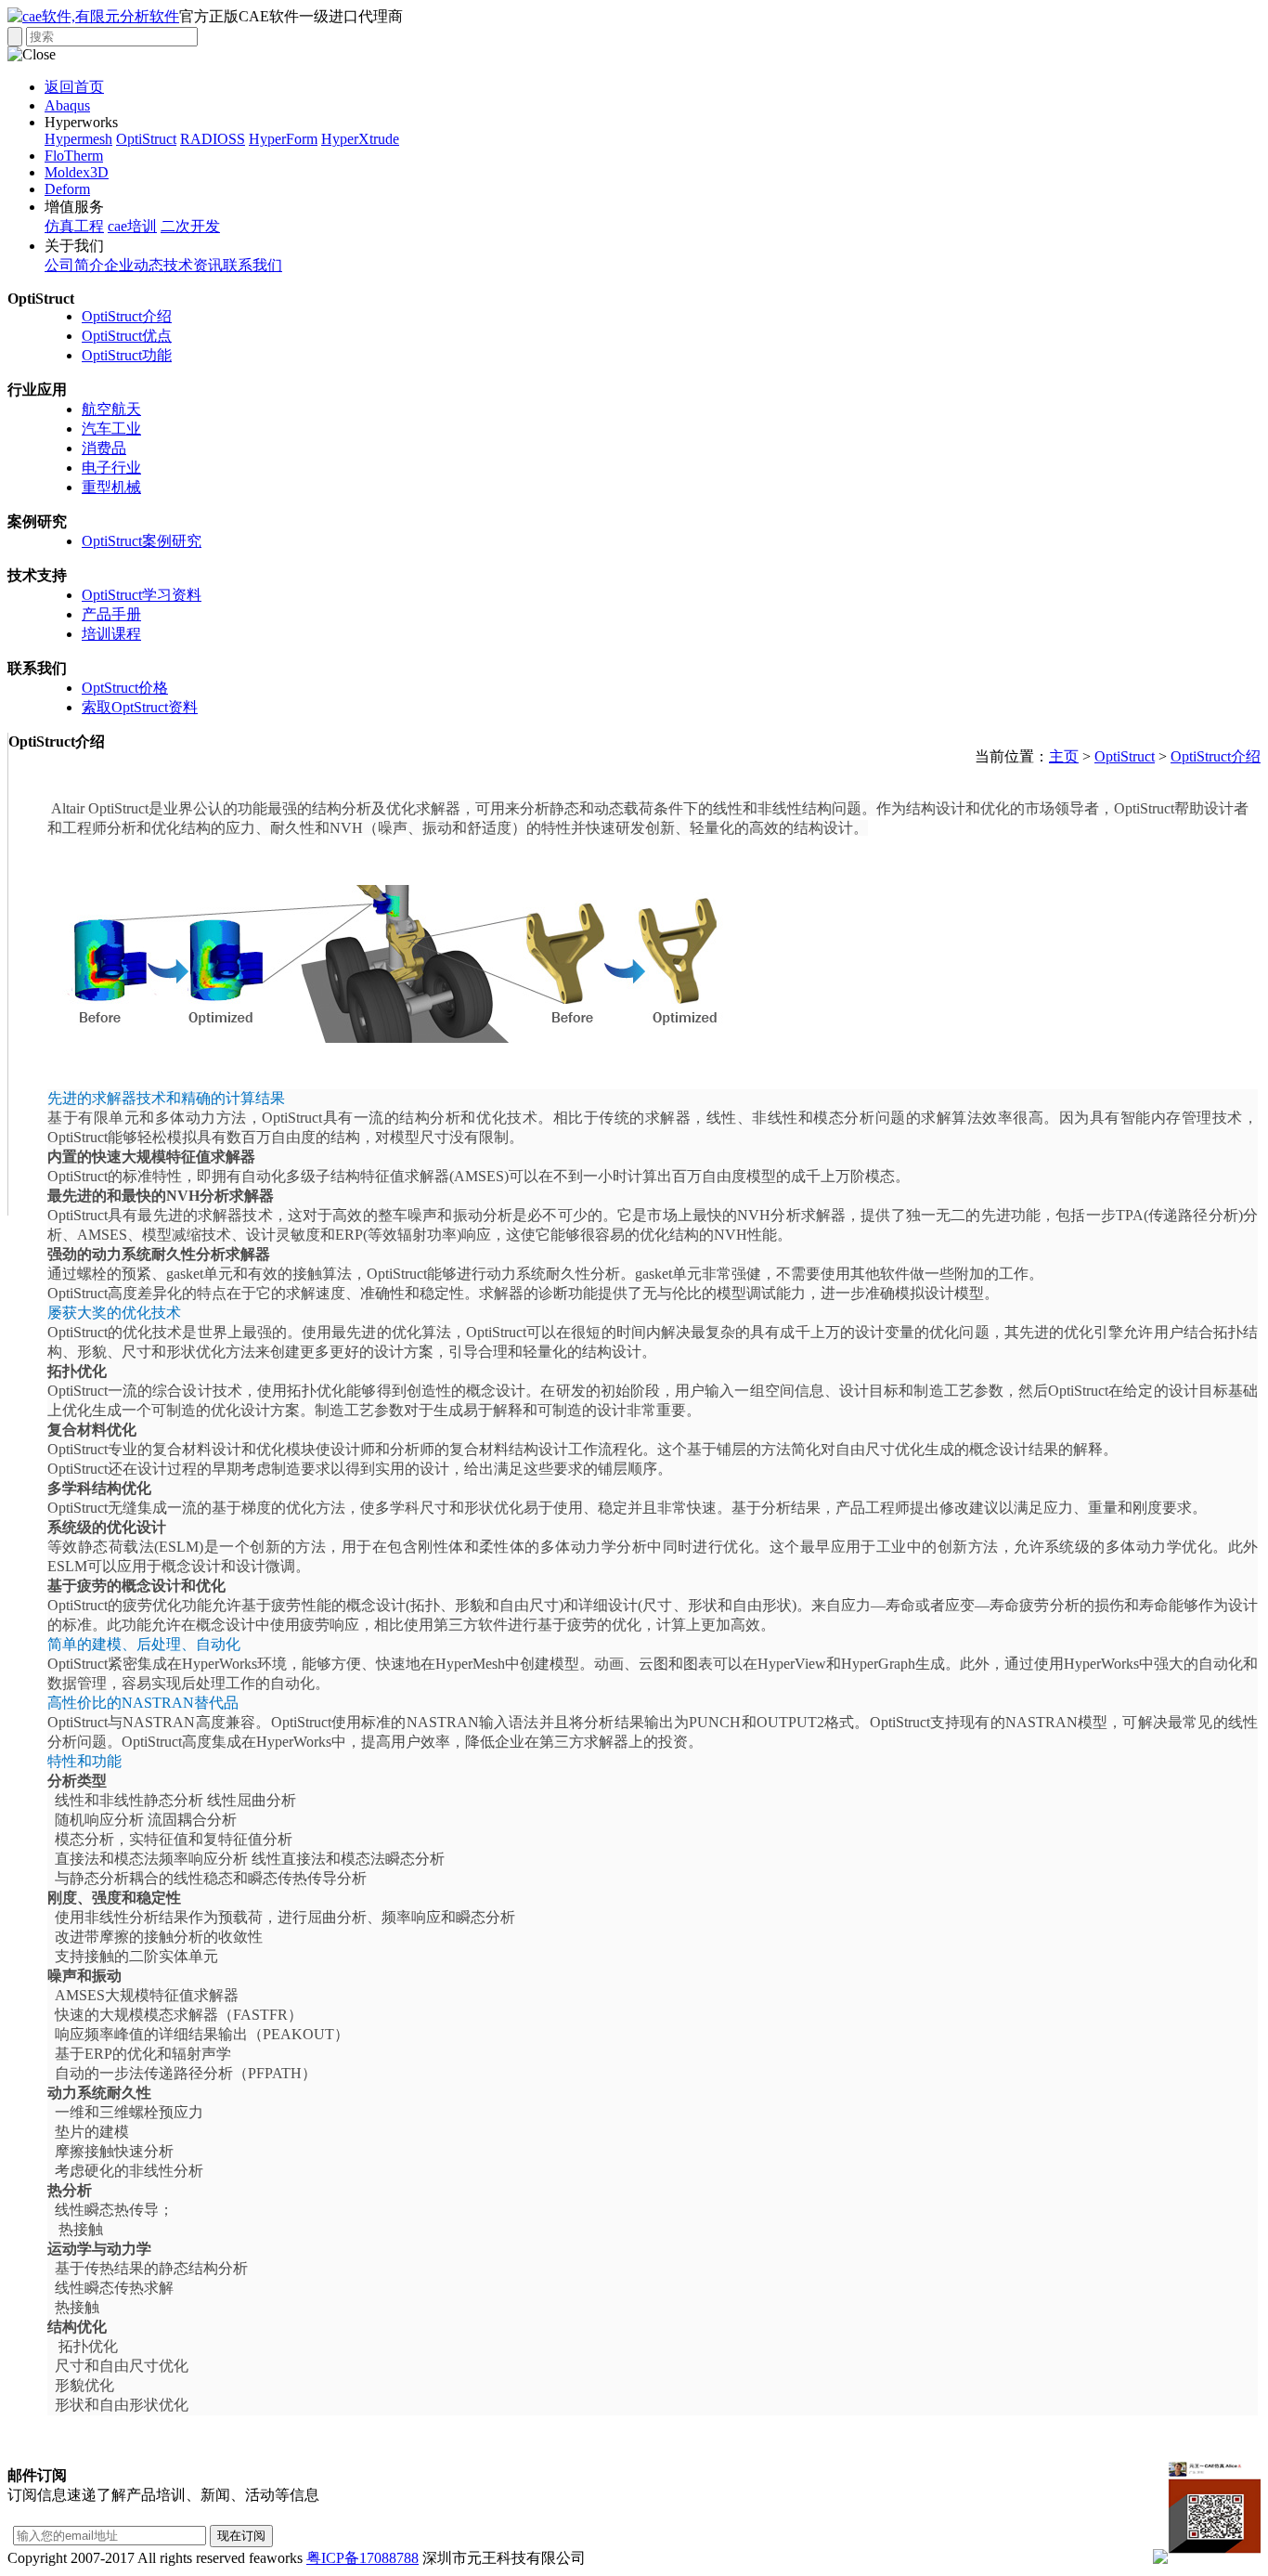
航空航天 (111, 409)
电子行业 (111, 468)
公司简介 (74, 265)
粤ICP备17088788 (362, 2558)
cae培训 (132, 226)
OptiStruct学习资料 (142, 595)
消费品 (104, 448)
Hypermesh (78, 139)
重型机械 (111, 487)
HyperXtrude (360, 139)
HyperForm (283, 139)
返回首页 (74, 87)
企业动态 (134, 265)
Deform (67, 189)
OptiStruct (146, 139)
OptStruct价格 (125, 688)
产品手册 (111, 614)
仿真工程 (74, 226)
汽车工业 (111, 429)
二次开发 (190, 226)
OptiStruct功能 (127, 355)
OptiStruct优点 (127, 336)
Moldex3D (77, 172)
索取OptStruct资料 (140, 707)
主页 (1064, 756)
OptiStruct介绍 (127, 316)
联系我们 (252, 265)
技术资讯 (193, 265)
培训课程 (111, 634)
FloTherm (74, 156)
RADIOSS (213, 139)
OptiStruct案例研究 (142, 541)
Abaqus (67, 105)
